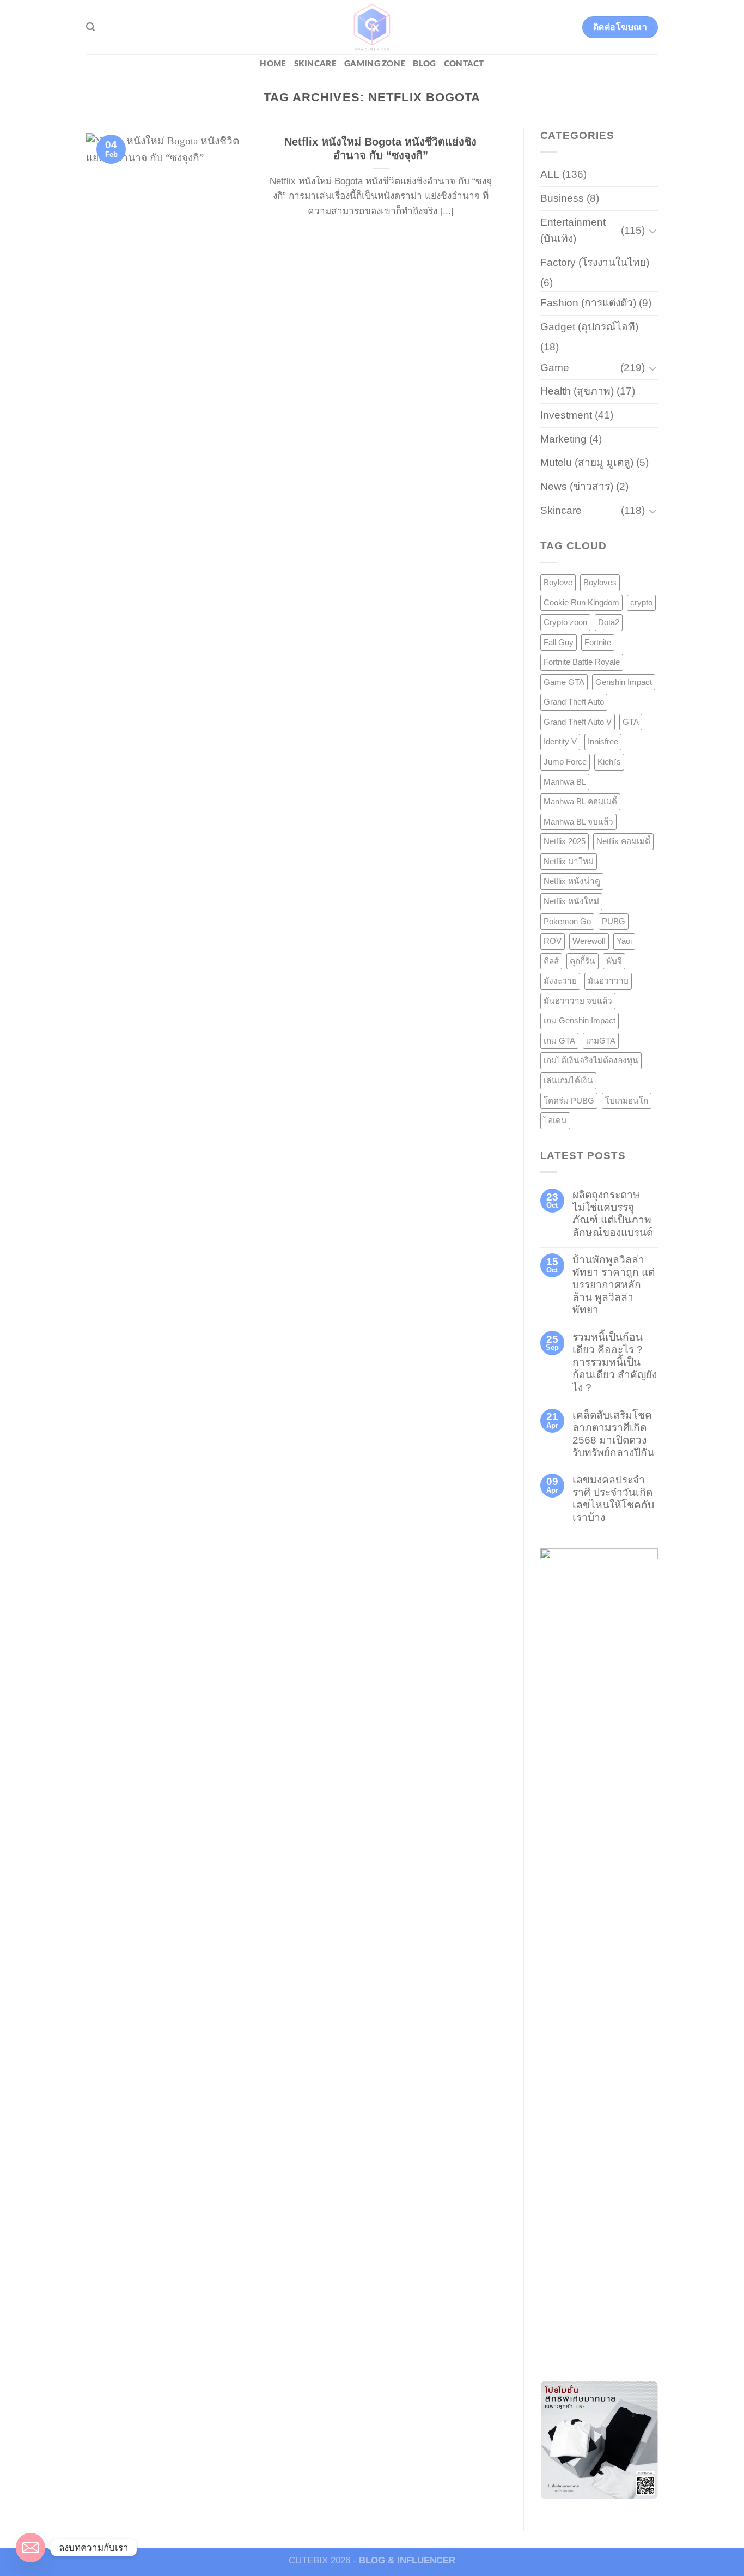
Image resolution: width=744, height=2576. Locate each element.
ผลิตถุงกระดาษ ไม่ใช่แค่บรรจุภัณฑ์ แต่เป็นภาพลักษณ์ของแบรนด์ (613, 1214)
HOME (273, 64)
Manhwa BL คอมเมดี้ (580, 801)
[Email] (31, 2548)
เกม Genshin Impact (580, 1020)
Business (562, 198)
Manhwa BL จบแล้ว (578, 822)
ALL (550, 174)
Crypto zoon (565, 622)
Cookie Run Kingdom (581, 602)
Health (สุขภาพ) (577, 391)
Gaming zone (375, 64)
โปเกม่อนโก (627, 1101)
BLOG (424, 64)
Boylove (558, 582)
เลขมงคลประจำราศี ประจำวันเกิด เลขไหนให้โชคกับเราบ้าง (613, 1499)
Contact (464, 64)
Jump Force (565, 762)
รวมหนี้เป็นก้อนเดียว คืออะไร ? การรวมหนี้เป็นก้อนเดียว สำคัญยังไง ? (615, 1362)
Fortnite (598, 642)
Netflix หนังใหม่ (571, 901)
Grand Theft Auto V (578, 722)
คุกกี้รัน (583, 961)
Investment (566, 415)
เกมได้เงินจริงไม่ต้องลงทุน (591, 1060)
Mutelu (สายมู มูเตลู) (587, 462)
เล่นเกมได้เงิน (568, 1080)
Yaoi (624, 941)
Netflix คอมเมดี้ (623, 841)
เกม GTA (559, 1041)
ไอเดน (555, 1120)
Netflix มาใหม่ (569, 861)
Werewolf (589, 941)
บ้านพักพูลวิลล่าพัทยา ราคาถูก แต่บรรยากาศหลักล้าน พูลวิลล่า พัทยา (614, 1285)
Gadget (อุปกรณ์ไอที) (589, 327)
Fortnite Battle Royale (582, 662)
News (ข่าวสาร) (577, 486)
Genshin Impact (624, 682)
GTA (631, 722)
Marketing (563, 439)
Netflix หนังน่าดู (572, 881)
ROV (553, 941)
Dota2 (609, 622)
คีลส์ (551, 961)
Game (555, 368)
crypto (641, 602)
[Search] (90, 27)
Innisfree (603, 741)
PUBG (614, 921)
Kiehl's (609, 762)
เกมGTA (601, 1041)
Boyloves (600, 582)
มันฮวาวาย (608, 981)
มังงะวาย (560, 981)
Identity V (560, 741)
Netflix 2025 (565, 841)
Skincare (315, 64)
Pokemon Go (567, 921)
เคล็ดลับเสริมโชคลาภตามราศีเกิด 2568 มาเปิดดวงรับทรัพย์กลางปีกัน (613, 1434)
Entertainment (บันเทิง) (573, 231)
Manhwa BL (565, 782)
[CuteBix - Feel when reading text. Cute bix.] (372, 27)
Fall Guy (559, 642)
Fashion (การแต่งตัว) (588, 303)
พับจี (614, 961)
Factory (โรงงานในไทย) (595, 262)
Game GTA (564, 682)
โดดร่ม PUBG (569, 1101)
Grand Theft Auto (574, 702)
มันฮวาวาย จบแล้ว (578, 1001)
